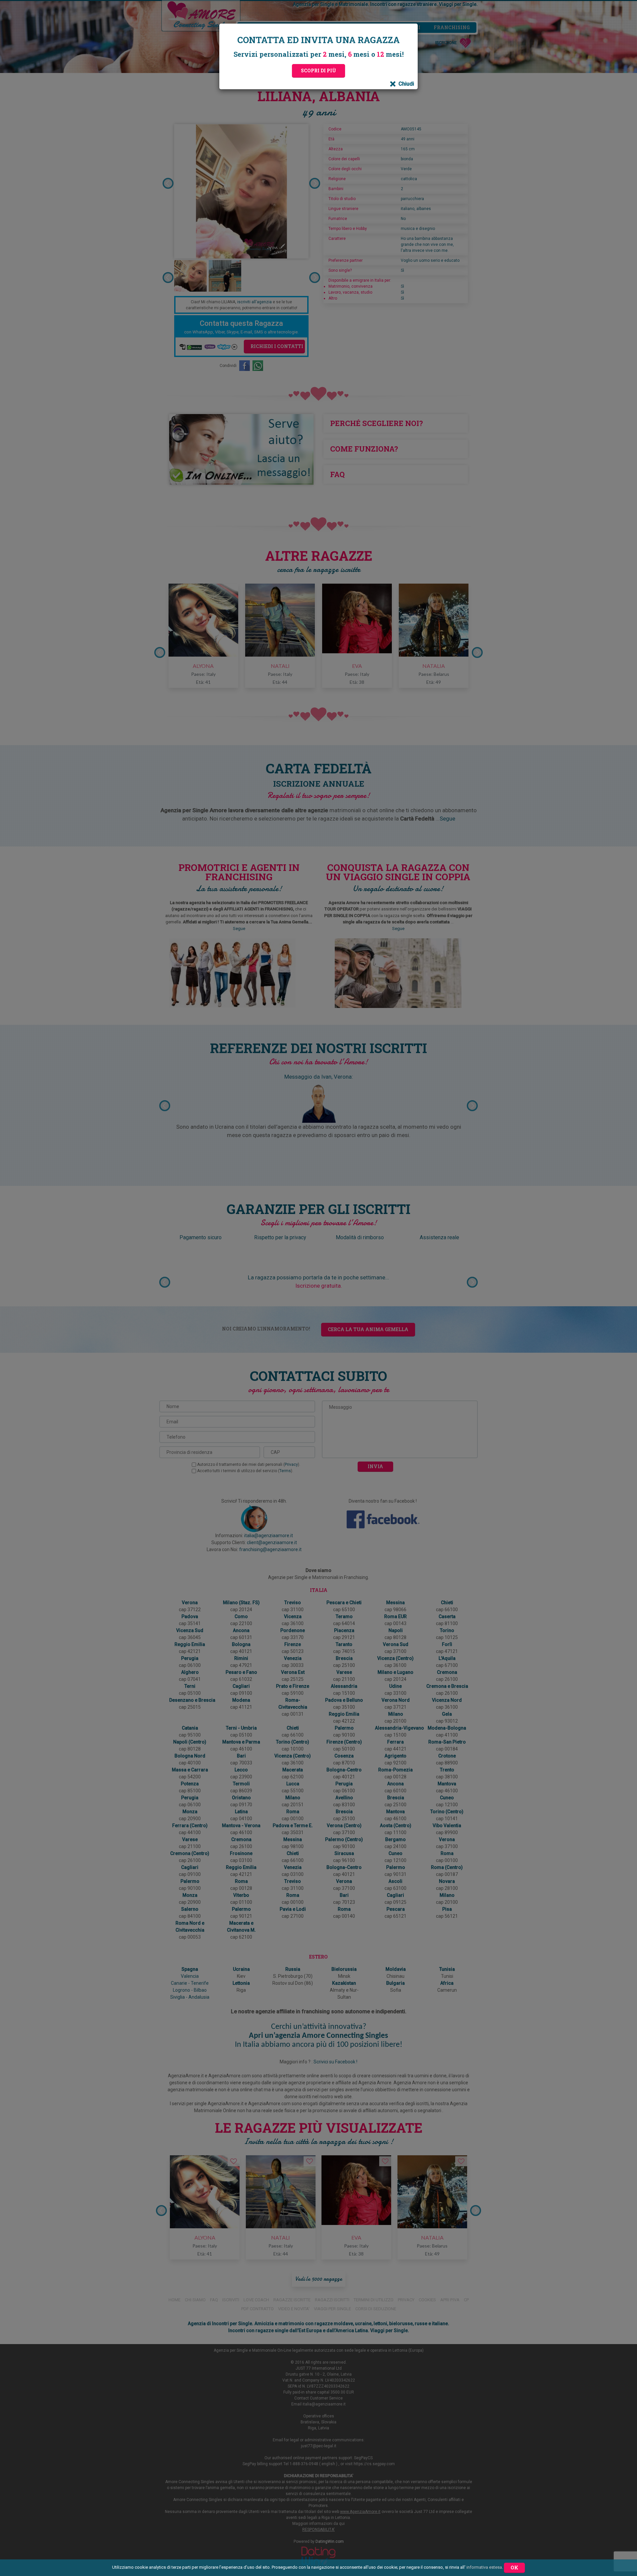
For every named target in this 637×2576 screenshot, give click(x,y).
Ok (514, 2568)
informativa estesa (484, 2567)
